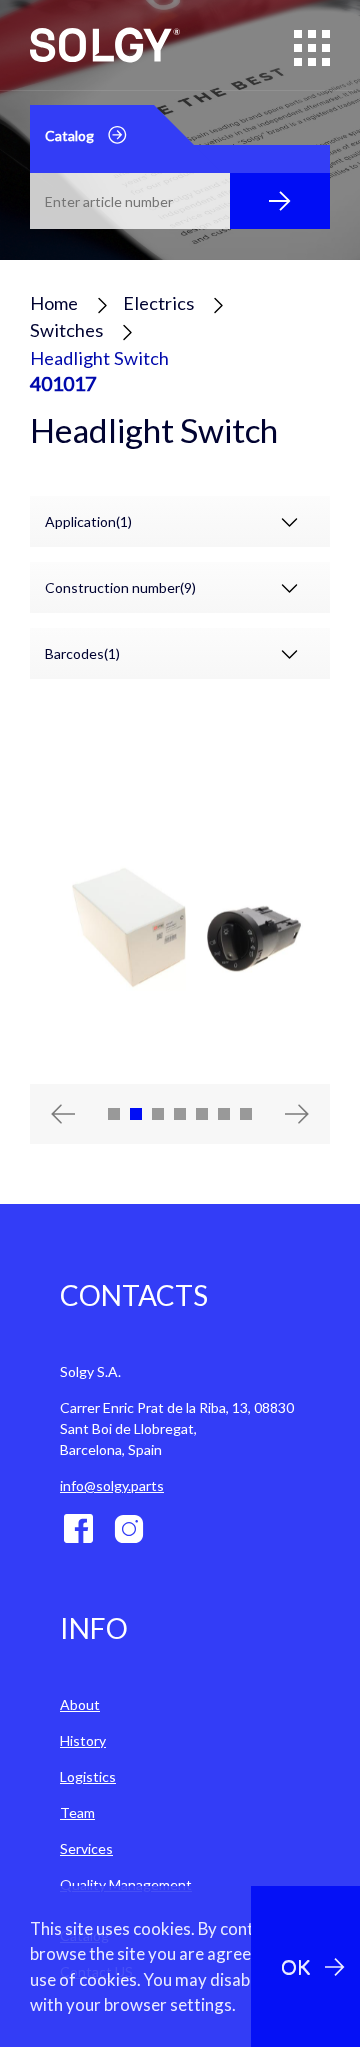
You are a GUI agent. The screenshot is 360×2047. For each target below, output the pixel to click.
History (83, 1740)
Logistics (88, 1776)
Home (54, 303)
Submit (280, 201)
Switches (66, 330)
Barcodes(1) (82, 653)
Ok (295, 1966)
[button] (52, 1114)
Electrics (158, 303)
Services (86, 1848)
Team (77, 1812)
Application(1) (88, 521)
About (80, 1704)
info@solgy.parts (112, 1485)
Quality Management (126, 1884)
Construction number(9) (120, 587)
